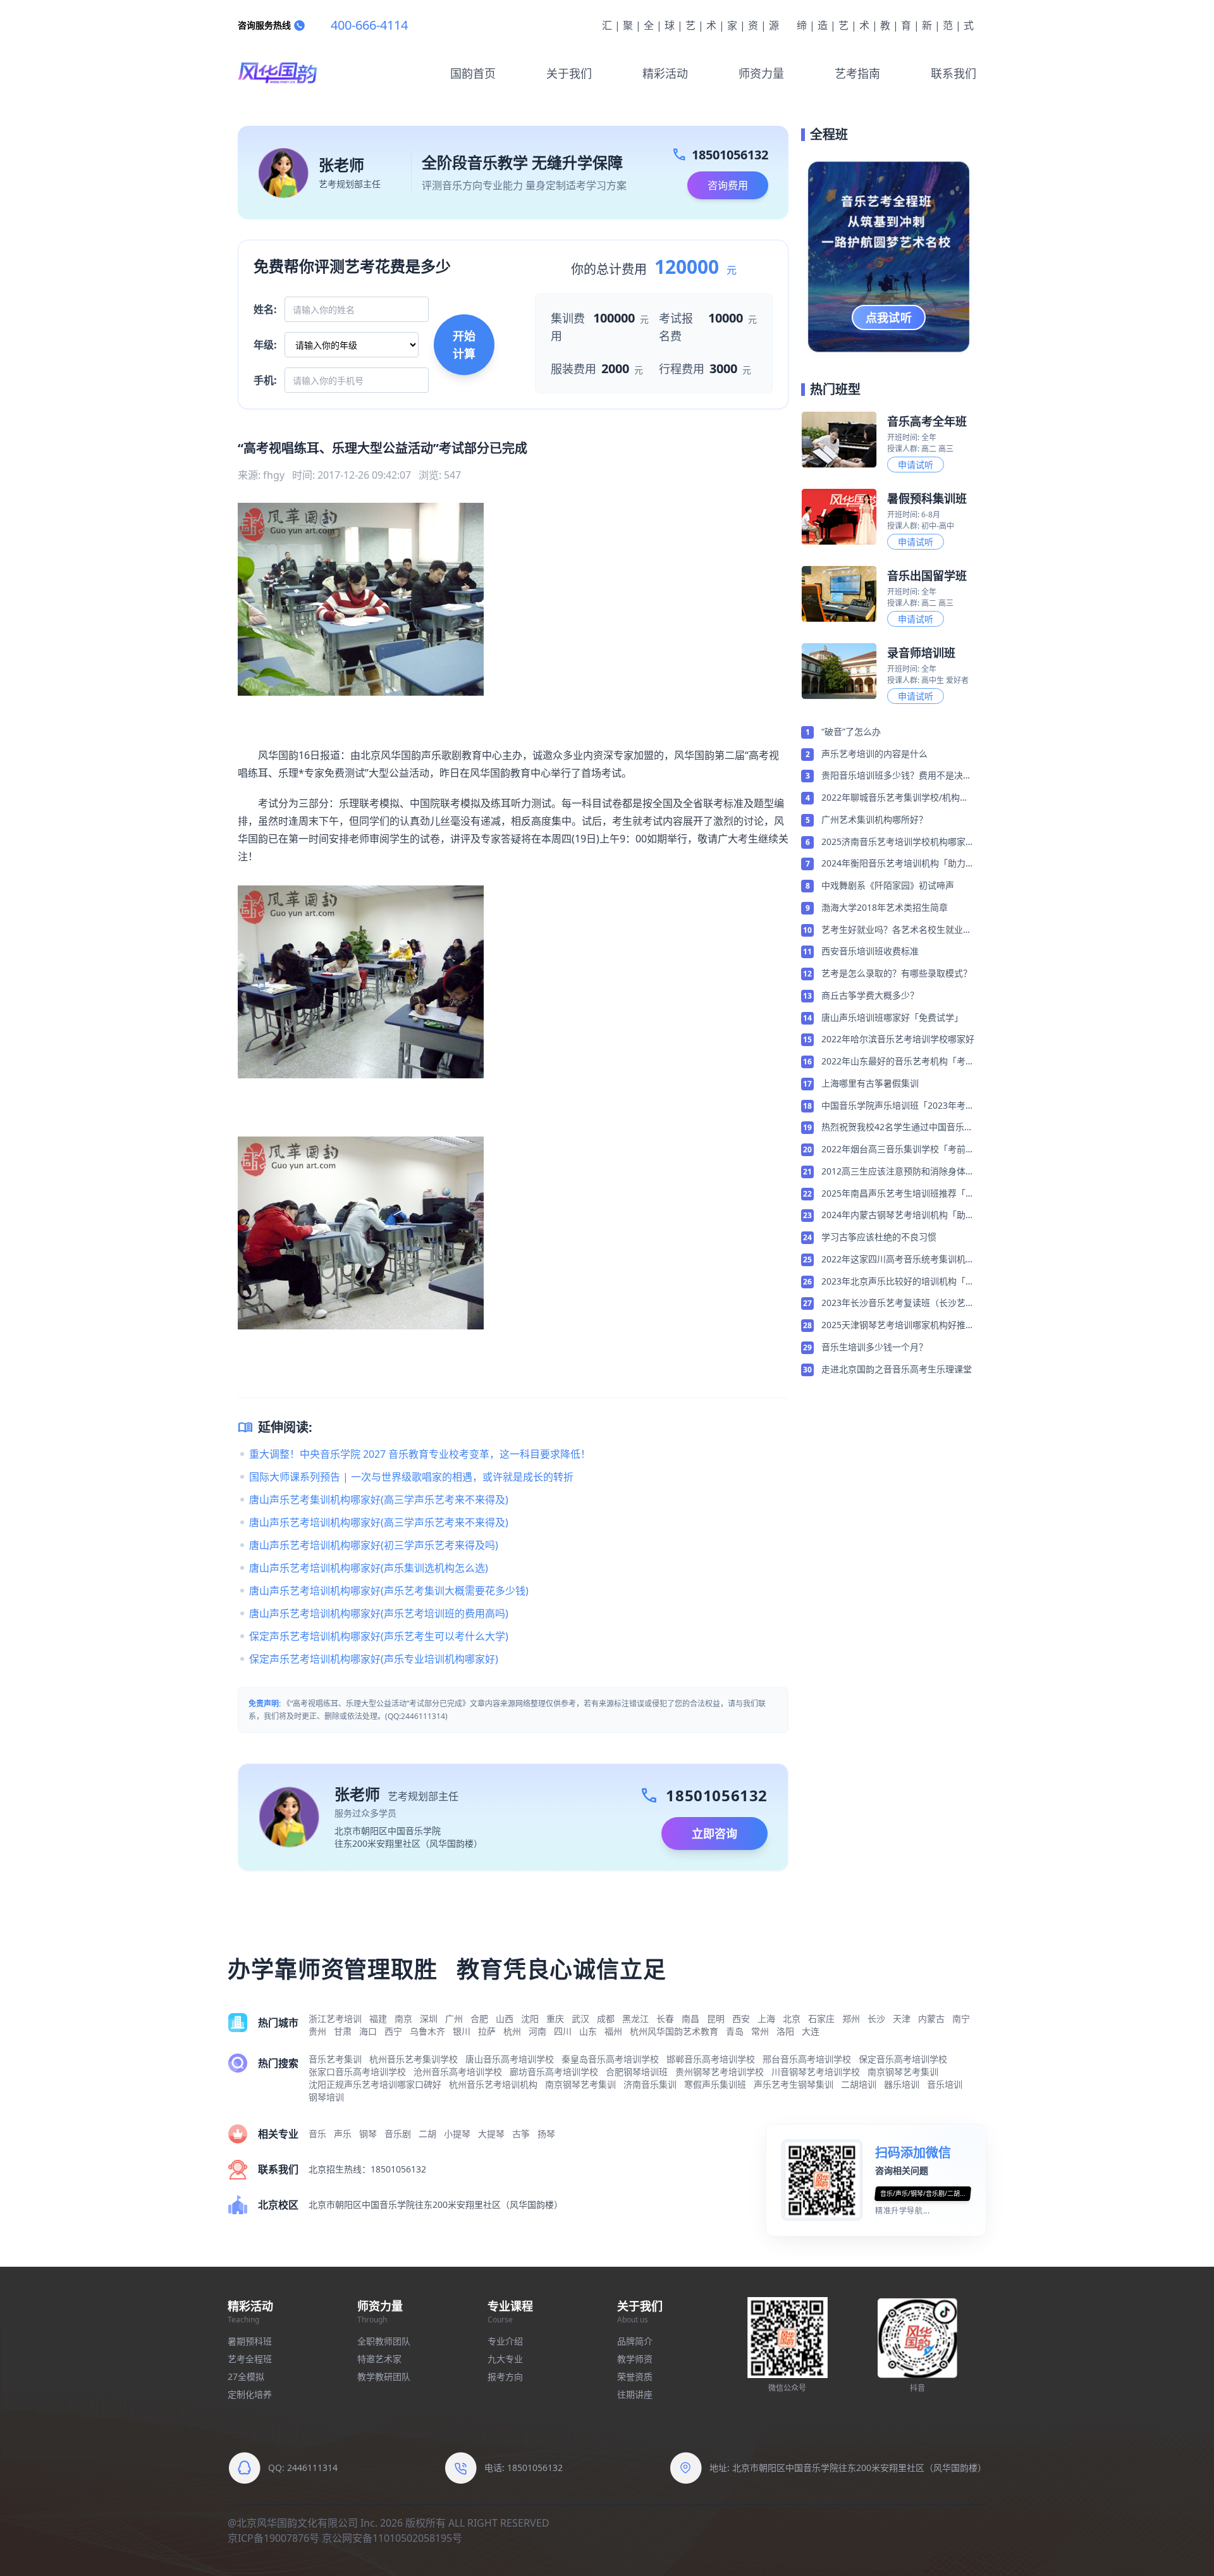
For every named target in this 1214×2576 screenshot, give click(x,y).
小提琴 (457, 2134)
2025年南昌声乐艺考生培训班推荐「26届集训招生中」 (898, 1194)
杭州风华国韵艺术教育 (674, 2031)
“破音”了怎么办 (851, 731)
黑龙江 (635, 2018)
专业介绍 (505, 2341)
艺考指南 (857, 73)
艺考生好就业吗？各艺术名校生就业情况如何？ (897, 930)
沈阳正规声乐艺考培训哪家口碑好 (375, 2084)
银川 (462, 2031)
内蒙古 (931, 2018)
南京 (403, 2018)
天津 (902, 2018)
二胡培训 (859, 2084)
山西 (505, 2018)
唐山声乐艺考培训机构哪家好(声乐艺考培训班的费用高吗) (379, 1613)
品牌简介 (635, 2341)
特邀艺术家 (379, 2359)
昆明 (716, 2018)
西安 (741, 2018)
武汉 (580, 2018)
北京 (792, 2018)
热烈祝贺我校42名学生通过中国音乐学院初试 (897, 1128)
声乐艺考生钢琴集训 (794, 2084)
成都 (606, 2018)
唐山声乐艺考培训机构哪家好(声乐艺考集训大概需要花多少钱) (389, 1591)
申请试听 (916, 465)
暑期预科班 (250, 2341)
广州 (454, 2018)
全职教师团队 (384, 2341)
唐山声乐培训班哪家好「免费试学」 (892, 1017)
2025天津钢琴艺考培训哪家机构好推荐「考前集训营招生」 (898, 1326)
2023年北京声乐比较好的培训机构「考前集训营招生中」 (898, 1282)
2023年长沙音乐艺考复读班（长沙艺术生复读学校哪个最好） (898, 1303)
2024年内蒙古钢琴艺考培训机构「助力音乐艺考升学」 (898, 1216)
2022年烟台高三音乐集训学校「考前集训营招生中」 (898, 1150)
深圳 (429, 2018)
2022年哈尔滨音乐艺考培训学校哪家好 (898, 1039)
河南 (537, 2031)
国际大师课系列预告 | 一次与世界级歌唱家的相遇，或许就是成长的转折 (411, 1477)
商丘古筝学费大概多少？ (870, 995)
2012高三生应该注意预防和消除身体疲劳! (898, 1172)
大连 (811, 2031)
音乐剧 (398, 2134)
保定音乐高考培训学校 (903, 2059)
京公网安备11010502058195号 (392, 2538)
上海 (766, 2018)
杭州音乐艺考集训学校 (414, 2059)
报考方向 (505, 2376)
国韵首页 (473, 73)
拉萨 (487, 2031)
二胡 (427, 2134)
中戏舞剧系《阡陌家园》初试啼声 (888, 885)
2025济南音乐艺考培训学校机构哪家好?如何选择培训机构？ (893, 842)
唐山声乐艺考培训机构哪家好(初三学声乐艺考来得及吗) (374, 1545)
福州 (613, 2031)
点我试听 (889, 317)
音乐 (317, 2134)
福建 (378, 2018)
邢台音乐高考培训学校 (807, 2059)
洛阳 (785, 2031)
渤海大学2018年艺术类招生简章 (885, 907)
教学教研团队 (384, 2376)
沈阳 (530, 2018)
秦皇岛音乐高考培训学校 (610, 2059)
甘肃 (343, 2031)
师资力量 (761, 73)
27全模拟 (246, 2376)
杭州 (512, 2031)
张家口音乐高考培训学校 (357, 2072)
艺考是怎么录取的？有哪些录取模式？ (897, 973)
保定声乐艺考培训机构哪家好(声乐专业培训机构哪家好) (374, 1659)
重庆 (555, 2018)
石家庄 (821, 2018)
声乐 (343, 2134)
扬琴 (546, 2134)
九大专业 (505, 2359)
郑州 (851, 2018)
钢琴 (368, 2134)
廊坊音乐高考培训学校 (554, 2072)
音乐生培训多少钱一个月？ (874, 1347)
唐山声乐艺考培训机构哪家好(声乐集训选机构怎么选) (369, 1568)
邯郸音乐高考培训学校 (711, 2059)
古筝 (521, 2134)
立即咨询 (714, 1833)
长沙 (876, 2018)
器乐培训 (902, 2084)
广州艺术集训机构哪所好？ (874, 819)
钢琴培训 (326, 2097)
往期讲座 (635, 2394)
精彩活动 (665, 73)
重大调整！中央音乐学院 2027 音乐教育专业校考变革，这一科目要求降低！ (420, 1454)
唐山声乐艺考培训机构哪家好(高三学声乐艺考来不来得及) (379, 1522)
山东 (588, 2031)
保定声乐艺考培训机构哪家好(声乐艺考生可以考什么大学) (379, 1636)
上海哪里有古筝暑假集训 (870, 1083)
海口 (368, 2031)
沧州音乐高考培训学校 (458, 2072)
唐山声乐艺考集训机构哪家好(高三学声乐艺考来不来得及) (379, 1500)
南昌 (690, 2018)
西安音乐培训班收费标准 (870, 951)
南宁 (961, 2018)
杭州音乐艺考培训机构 (493, 2084)
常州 (760, 2031)
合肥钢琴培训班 (637, 2072)
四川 (563, 2031)
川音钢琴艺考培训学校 (816, 2072)
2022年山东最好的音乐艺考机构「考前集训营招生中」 (898, 1062)
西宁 (393, 2031)
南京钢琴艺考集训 (903, 2072)
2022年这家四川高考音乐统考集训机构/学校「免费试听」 (893, 1260)
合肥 (479, 2018)
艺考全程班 (250, 2359)
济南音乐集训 (650, 2084)
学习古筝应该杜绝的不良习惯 (879, 1237)
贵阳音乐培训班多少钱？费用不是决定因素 (897, 776)
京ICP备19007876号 (273, 2538)
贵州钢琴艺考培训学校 (720, 2072)
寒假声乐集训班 (715, 2084)
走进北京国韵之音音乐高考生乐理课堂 (897, 1369)
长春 (665, 2018)
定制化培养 (250, 2394)
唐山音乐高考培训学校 (510, 2059)
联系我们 (953, 73)
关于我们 (569, 73)
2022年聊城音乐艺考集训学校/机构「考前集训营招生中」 (891, 798)
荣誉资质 (635, 2376)
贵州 (317, 2031)
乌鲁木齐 (427, 2031)
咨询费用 (728, 185)
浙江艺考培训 (335, 2018)
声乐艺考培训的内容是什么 (874, 754)
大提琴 (491, 2134)
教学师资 (635, 2359)
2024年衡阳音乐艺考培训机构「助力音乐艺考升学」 (898, 864)
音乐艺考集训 (335, 2059)
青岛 (735, 2031)
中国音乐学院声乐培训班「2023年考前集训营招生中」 (898, 1106)
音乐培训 (945, 2084)
